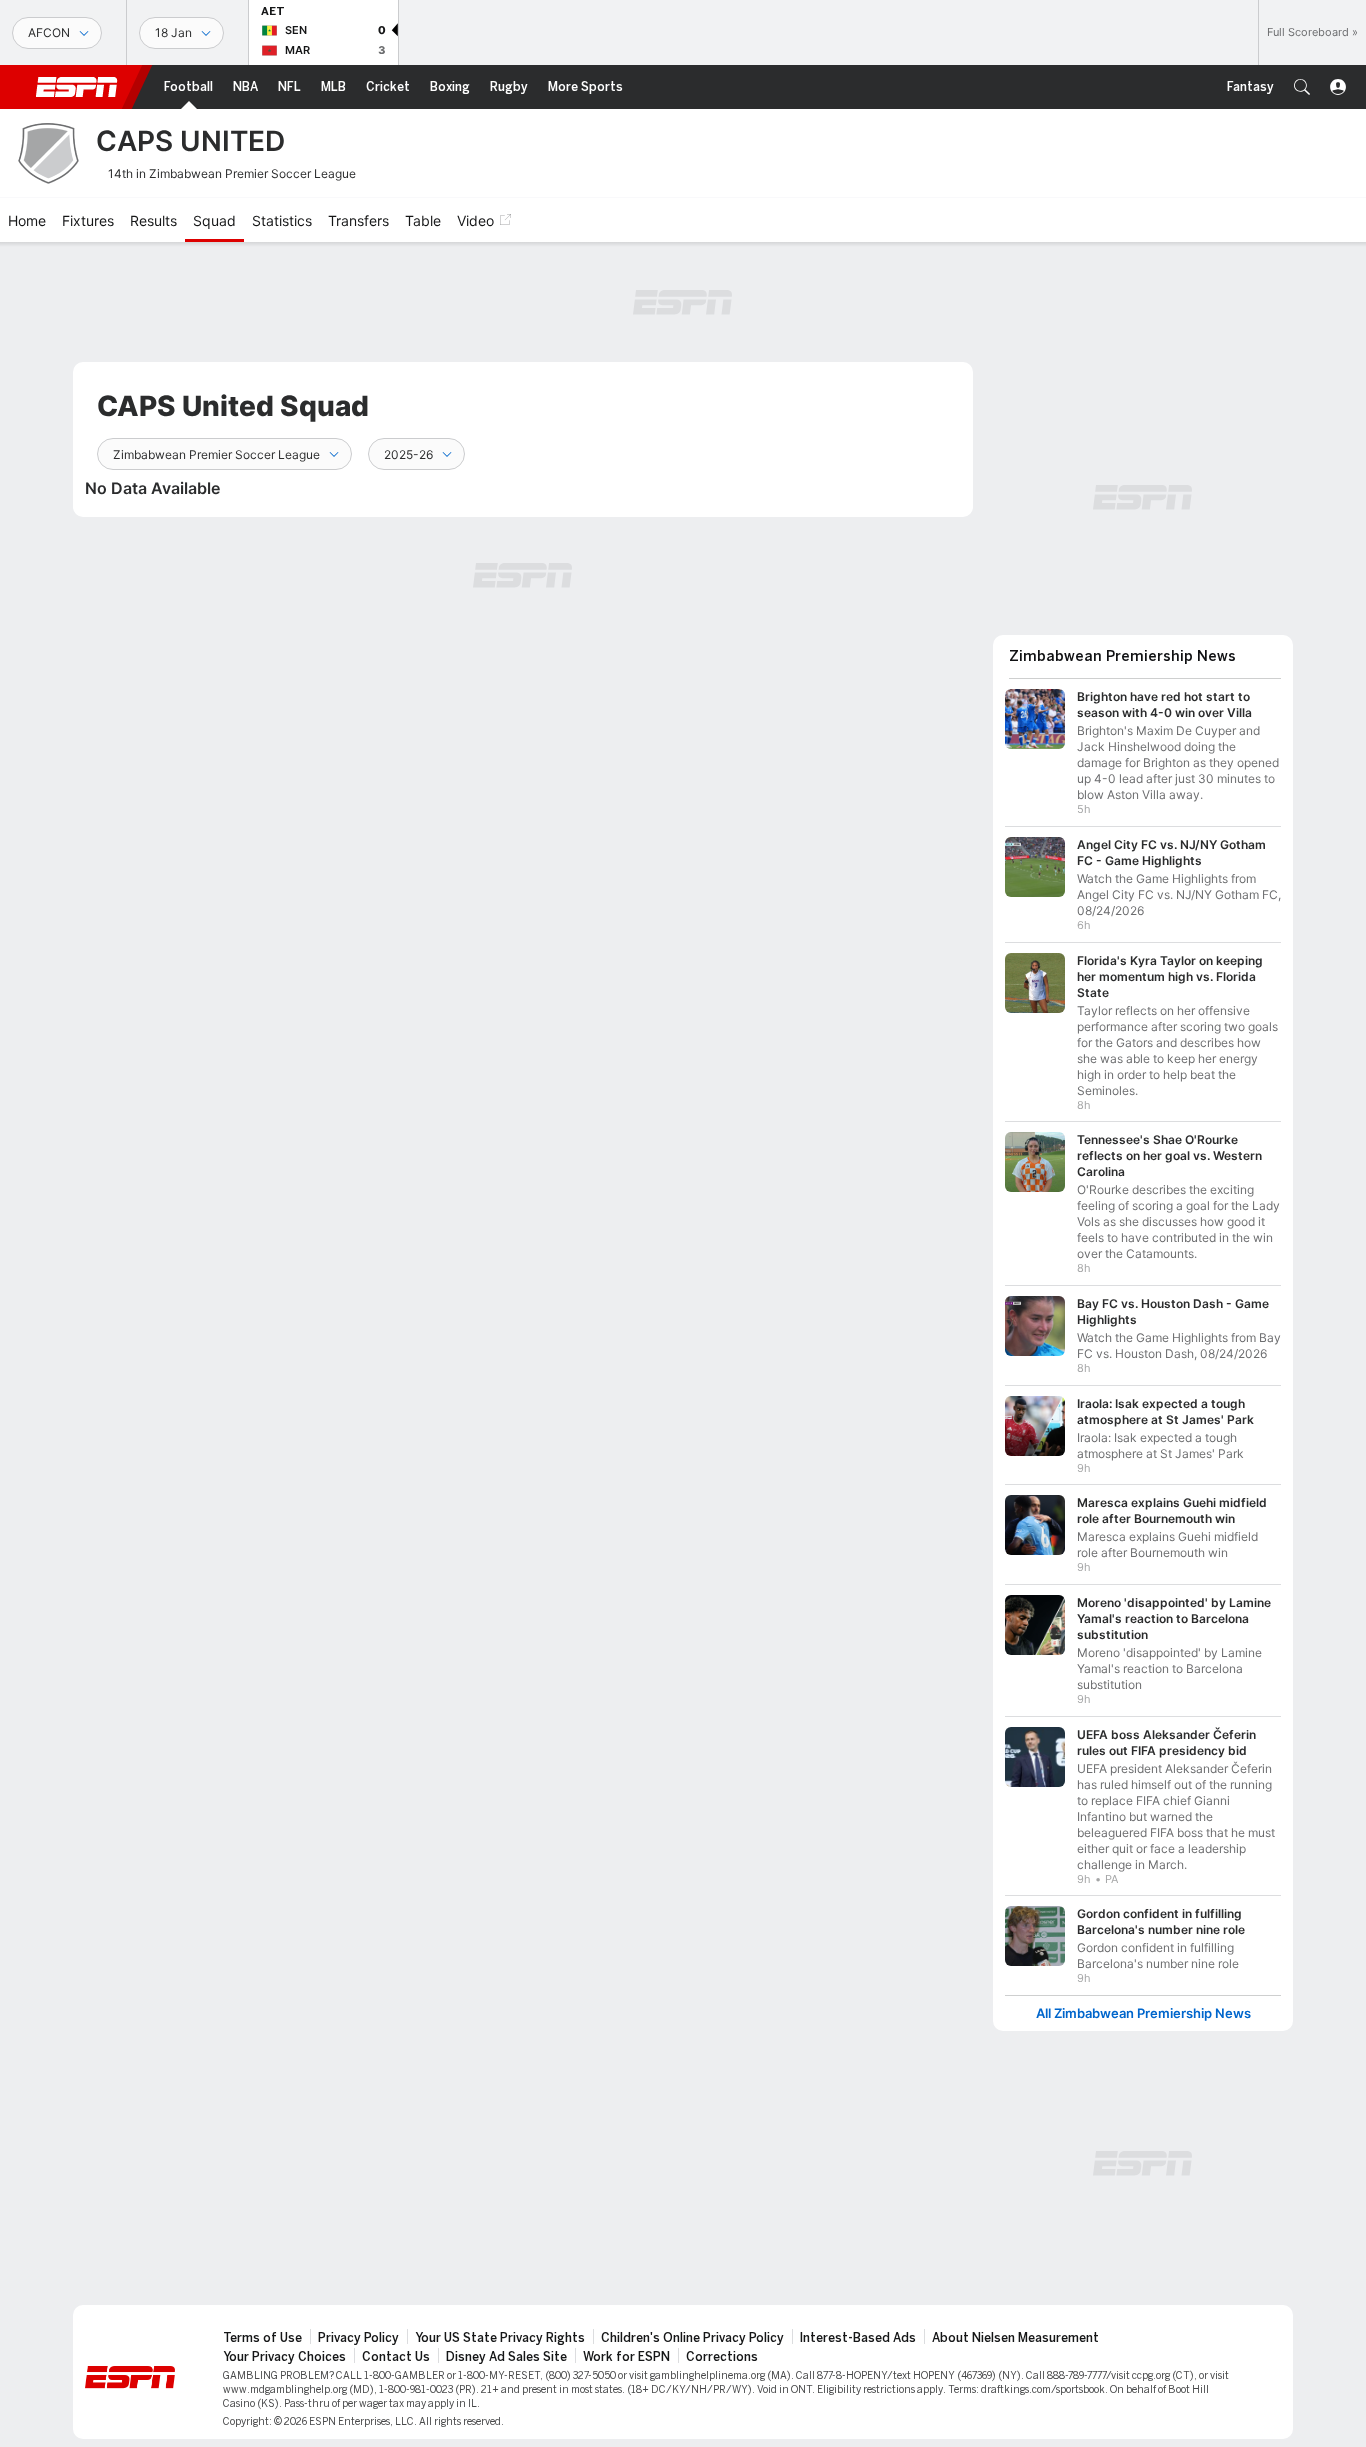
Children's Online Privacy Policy (692, 2338)
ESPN (77, 87)
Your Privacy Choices (284, 2357)
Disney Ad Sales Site (506, 2357)
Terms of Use (262, 2338)
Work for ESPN (626, 2357)
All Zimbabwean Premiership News (1143, 2013)
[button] (1302, 87)
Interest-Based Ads (858, 2338)
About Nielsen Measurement (1015, 2338)
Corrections (722, 2357)
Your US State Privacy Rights (500, 2338)
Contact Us (396, 2357)
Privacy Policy (358, 2338)
